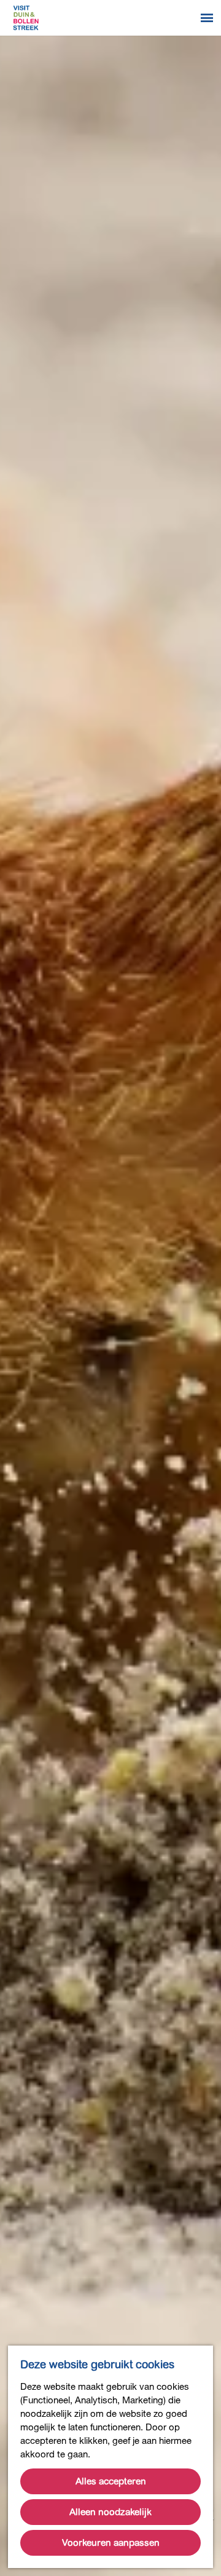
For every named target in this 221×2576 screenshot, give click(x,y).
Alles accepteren (111, 2481)
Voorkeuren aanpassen (111, 2543)
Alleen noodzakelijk (110, 2512)
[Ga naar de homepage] (26, 18)
